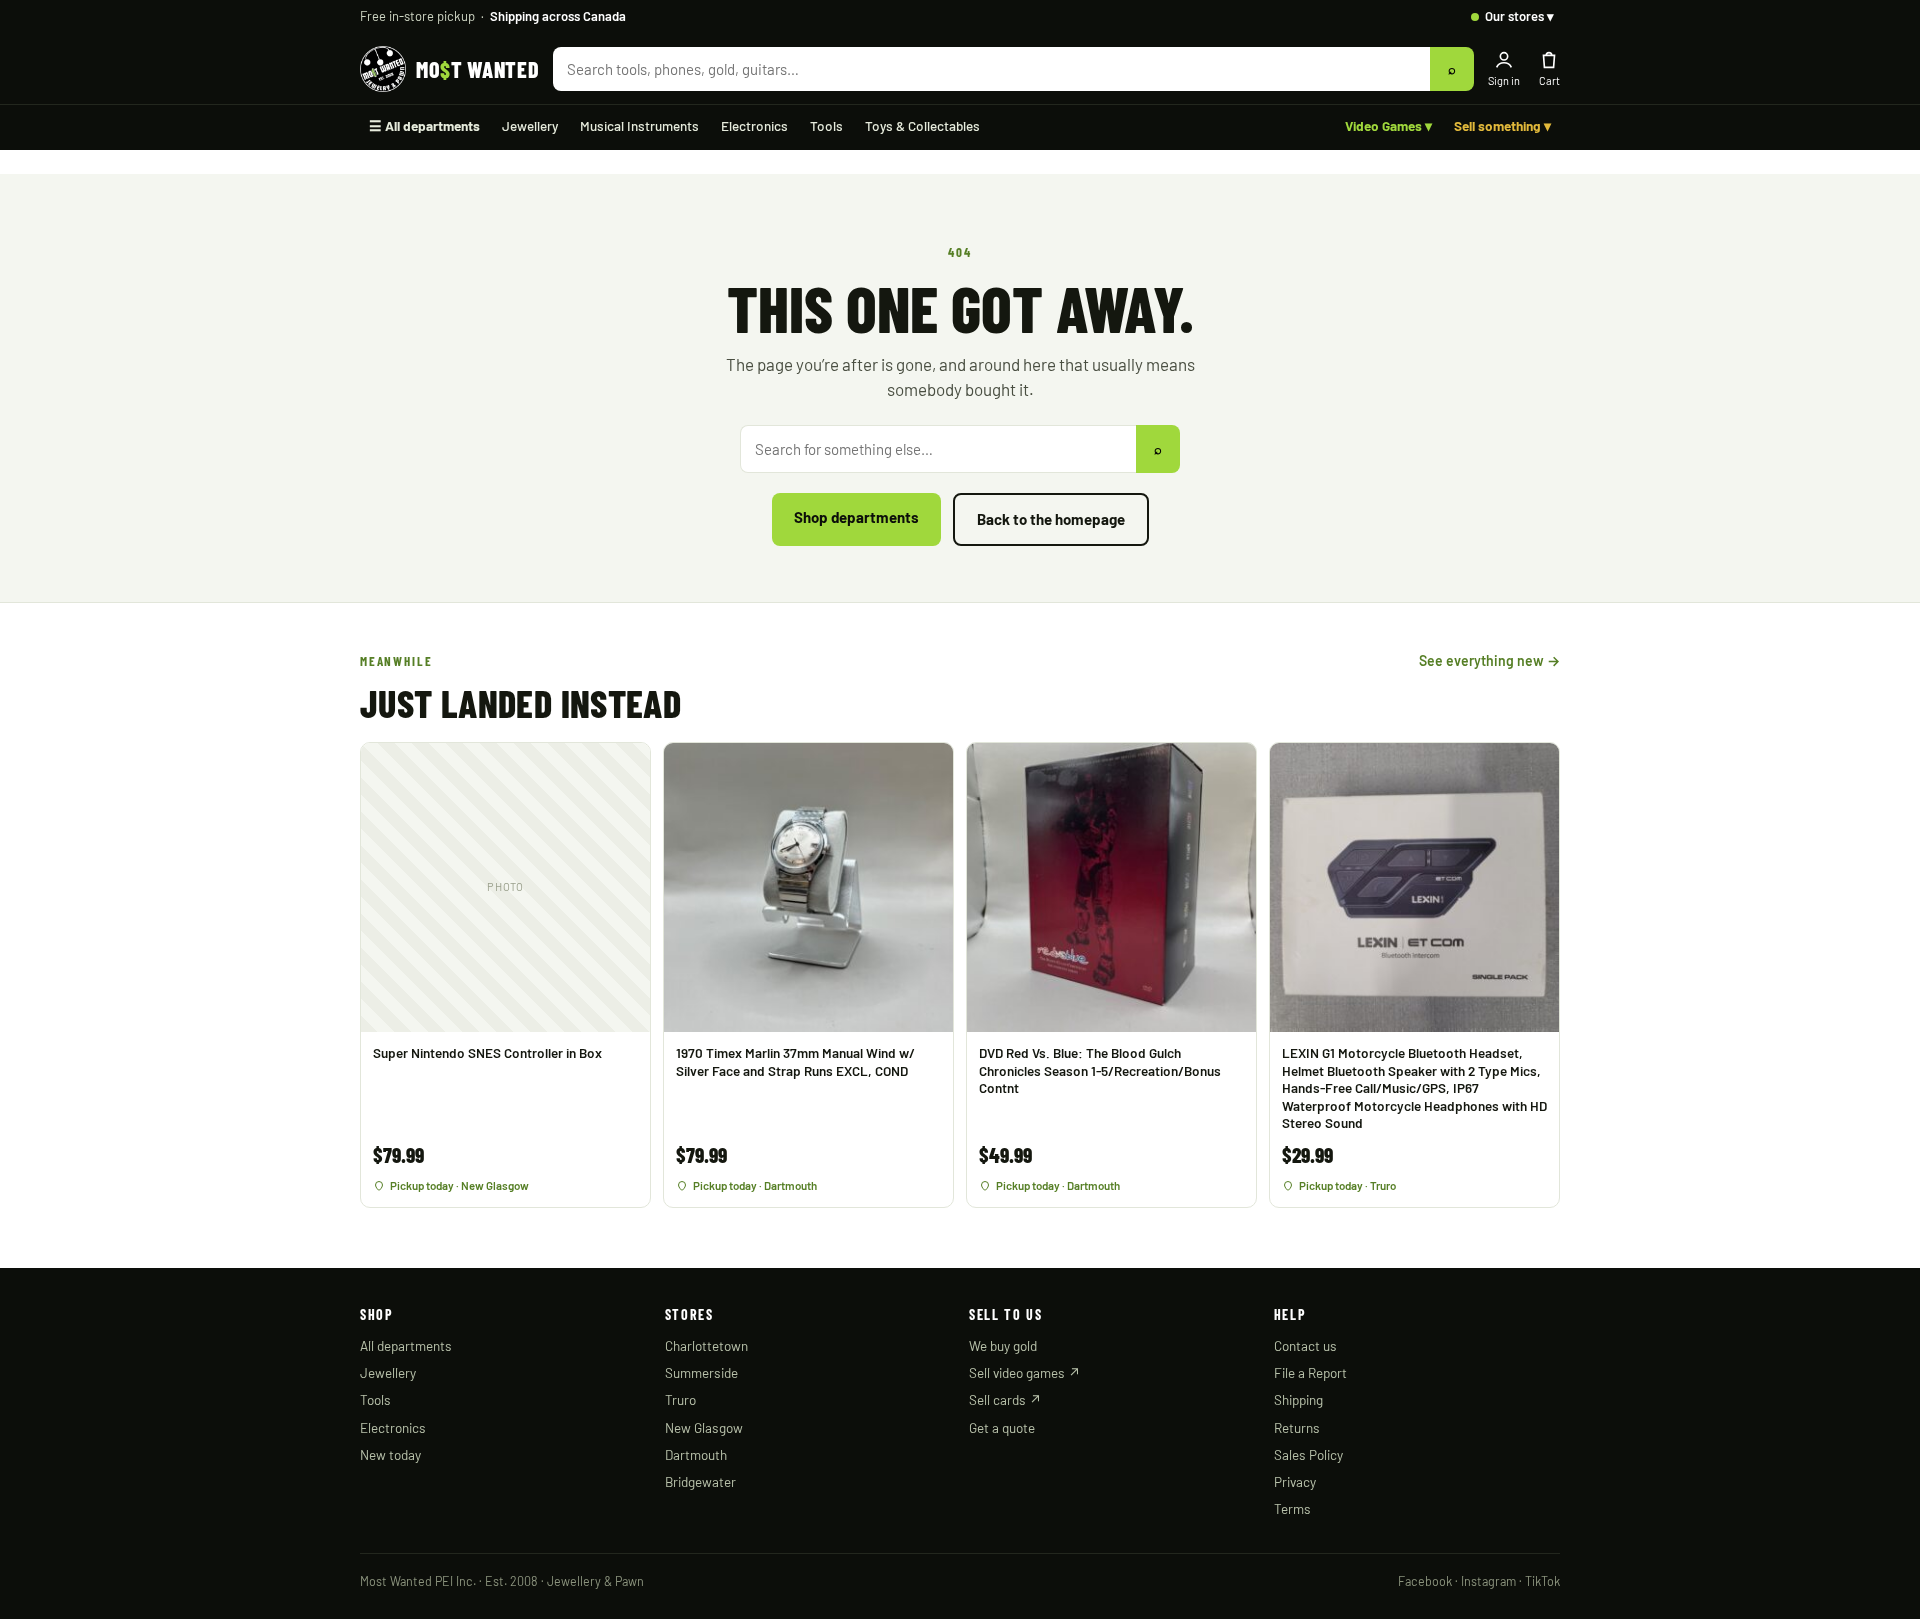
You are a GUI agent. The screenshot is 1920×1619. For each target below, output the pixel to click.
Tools (826, 125)
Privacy (1295, 1481)
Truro (680, 1399)
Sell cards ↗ (1005, 1399)
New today (390, 1454)
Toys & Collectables (922, 125)
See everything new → (1489, 660)
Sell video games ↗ (1025, 1372)
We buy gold (1003, 1345)
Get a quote (1002, 1427)
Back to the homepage (1051, 519)
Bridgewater (700, 1481)
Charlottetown (706, 1345)
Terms (1292, 1508)
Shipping (1298, 1399)
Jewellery (530, 125)
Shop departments (856, 517)
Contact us (1305, 1345)
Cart (1549, 80)
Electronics (754, 125)
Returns (1297, 1427)
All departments (406, 1345)
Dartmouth (696, 1454)
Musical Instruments (639, 125)
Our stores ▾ (1519, 16)
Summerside (701, 1372)
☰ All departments (424, 125)
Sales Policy (1308, 1454)
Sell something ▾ (1502, 125)
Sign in (1504, 80)
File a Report (1310, 1372)
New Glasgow (704, 1427)
